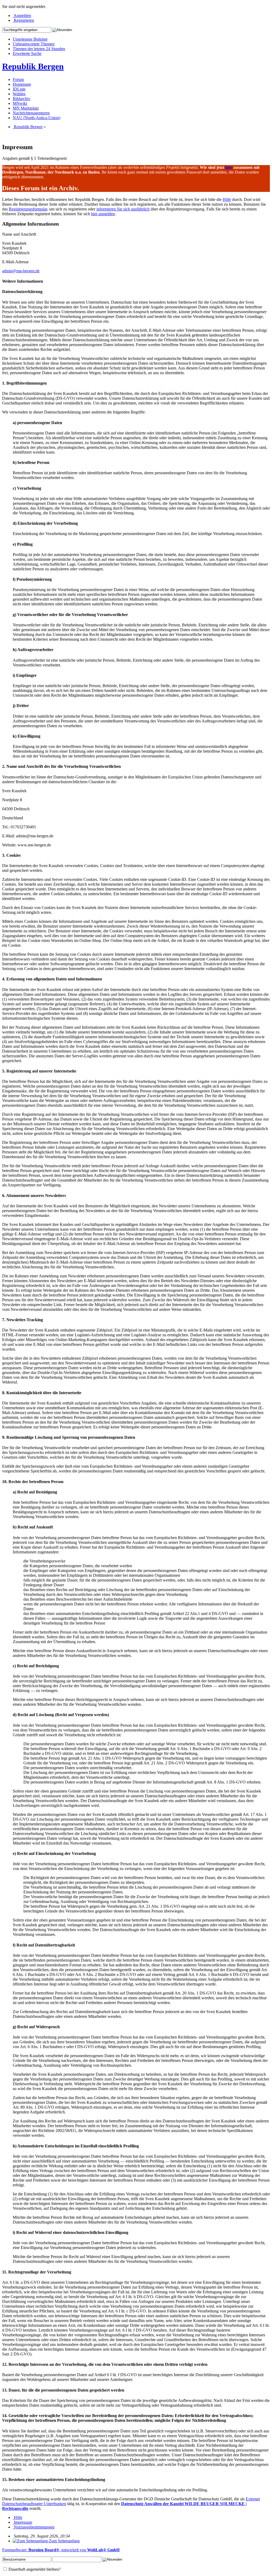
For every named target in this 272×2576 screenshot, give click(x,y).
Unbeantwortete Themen (34, 44)
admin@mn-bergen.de (21, 271)
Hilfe (227, 199)
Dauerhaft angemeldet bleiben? (34, 2569)
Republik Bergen (33, 66)
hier (229, 167)
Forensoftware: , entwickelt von (61, 2550)
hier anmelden (103, 214)
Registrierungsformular (28, 209)
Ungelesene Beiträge (30, 39)
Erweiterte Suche (27, 53)
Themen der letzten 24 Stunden (39, 49)
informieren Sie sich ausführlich (123, 209)
